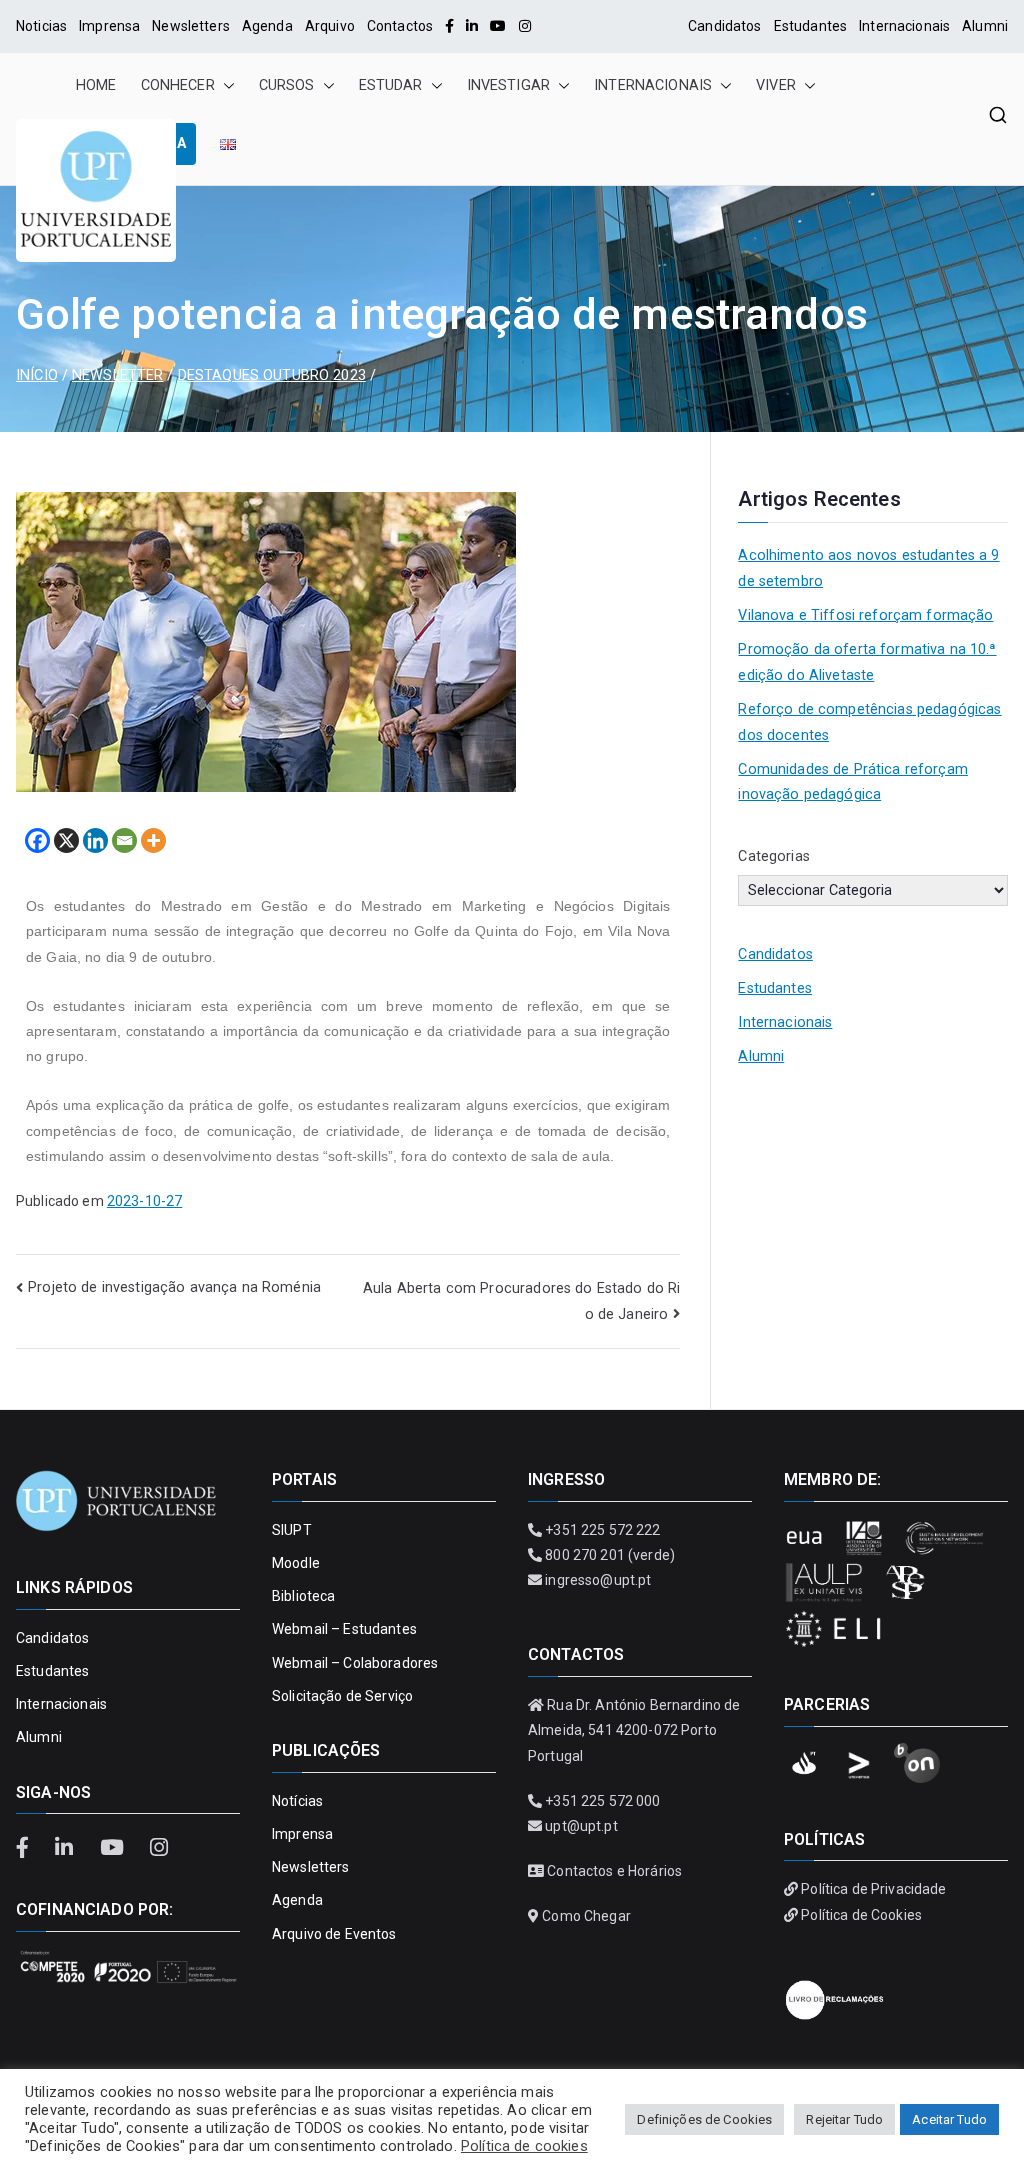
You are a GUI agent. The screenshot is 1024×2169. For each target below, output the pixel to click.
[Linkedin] (95, 840)
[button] (225, 86)
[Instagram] (525, 26)
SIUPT (292, 1530)
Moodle (296, 1563)
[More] (153, 840)
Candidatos (724, 26)
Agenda (267, 26)
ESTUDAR (391, 85)
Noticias (41, 26)
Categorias (773, 856)
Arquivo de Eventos (334, 1934)
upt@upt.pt (581, 1826)
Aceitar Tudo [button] (949, 2119)
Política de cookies (524, 2146)
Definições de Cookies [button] (704, 2119)
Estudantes (810, 26)
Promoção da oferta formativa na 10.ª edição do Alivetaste (867, 662)
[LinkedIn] (472, 26)
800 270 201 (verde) (610, 1555)
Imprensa (109, 26)
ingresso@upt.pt (598, 1580)
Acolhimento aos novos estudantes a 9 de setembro (868, 568)
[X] (66, 840)
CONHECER (178, 85)
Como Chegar (586, 1916)
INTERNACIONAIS (653, 85)
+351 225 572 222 (602, 1530)
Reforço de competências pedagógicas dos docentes (869, 722)
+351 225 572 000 (602, 1801)
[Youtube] (498, 26)
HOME (96, 85)
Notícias (297, 1801)
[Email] (124, 840)
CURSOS (287, 85)
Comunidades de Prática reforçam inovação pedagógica (852, 782)
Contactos (400, 26)
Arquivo (330, 26)
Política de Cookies (861, 1915)
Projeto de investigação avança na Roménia (174, 1287)
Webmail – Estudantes (344, 1629)
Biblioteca (303, 1596)
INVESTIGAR (508, 85)
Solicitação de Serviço (342, 1696)
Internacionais (904, 26)
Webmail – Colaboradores (355, 1663)
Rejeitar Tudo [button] (844, 2119)
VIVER (776, 85)
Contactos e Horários (614, 1871)
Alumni (985, 26)
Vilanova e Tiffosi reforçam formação (865, 615)
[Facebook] (449, 26)
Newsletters (191, 26)
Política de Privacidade (873, 1889)
